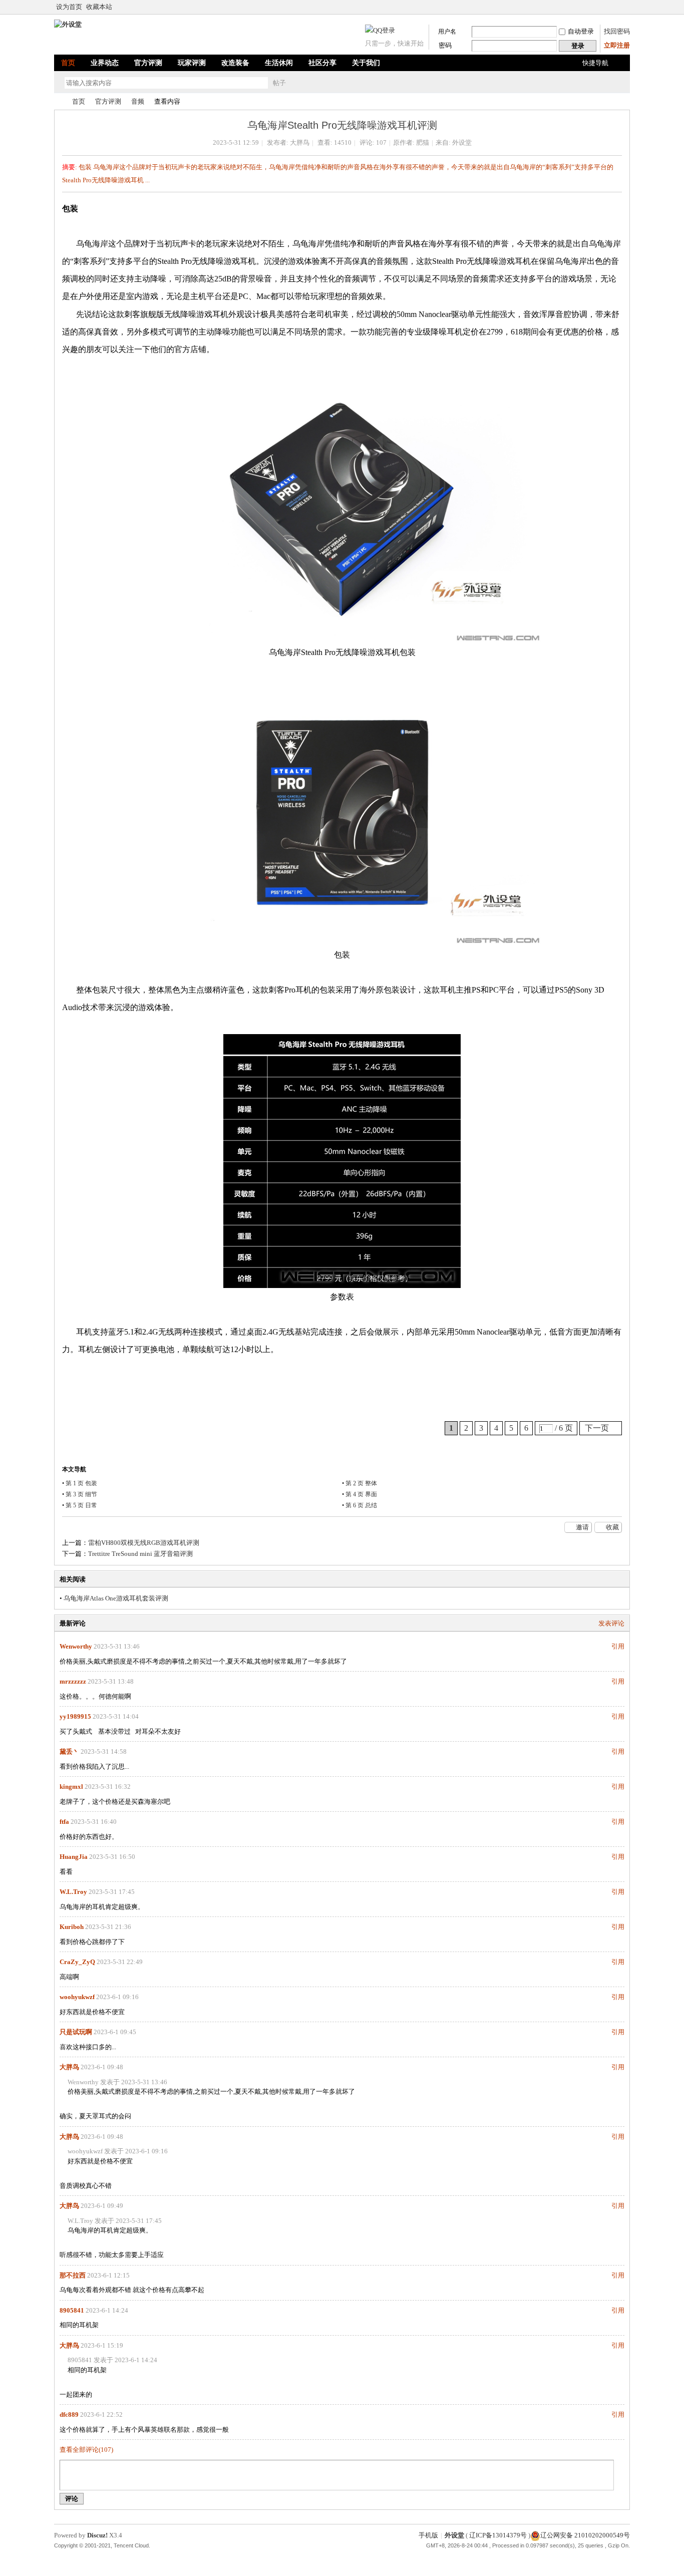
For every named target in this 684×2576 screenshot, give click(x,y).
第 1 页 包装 (81, 1483)
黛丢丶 (69, 1751)
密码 (445, 45)
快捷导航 (595, 63)
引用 (618, 1646)
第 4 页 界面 (361, 1494)
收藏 (612, 1527)
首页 (68, 63)
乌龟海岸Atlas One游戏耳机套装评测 (116, 1598)
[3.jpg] (342, 1161)
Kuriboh (72, 1927)
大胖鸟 (300, 142)
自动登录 (581, 31)
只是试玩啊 (76, 2032)
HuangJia (74, 1857)
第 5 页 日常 (81, 1505)
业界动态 (105, 63)
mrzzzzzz (73, 1681)
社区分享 (322, 63)
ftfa (64, 1822)
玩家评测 (192, 63)
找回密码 (617, 31)
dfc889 (69, 2414)
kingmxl (71, 1787)
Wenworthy (76, 1646)
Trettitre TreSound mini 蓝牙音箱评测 (140, 1554)
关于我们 (366, 63)
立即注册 (617, 45)
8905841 (72, 2310)
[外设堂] (68, 24)
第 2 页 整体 (361, 1483)
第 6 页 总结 (361, 1505)
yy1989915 (75, 1716)
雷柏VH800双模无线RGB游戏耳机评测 (144, 1543)
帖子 (279, 83)
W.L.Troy (73, 1892)
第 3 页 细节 (81, 1494)
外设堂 (58, 101)
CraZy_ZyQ (77, 1962)
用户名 (447, 32)
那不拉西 (73, 2275)
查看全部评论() (86, 2450)
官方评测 (148, 63)
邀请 (582, 1527)
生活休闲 (279, 63)
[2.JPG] (342, 812)
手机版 (428, 2535)
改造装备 (235, 63)
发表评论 (611, 1623)
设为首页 (69, 7)
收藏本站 (99, 7)
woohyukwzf (77, 1997)
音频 (138, 101)
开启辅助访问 (627, 7)
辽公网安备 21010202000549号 (585, 2535)
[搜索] (308, 83)
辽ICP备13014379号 (498, 2535)
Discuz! (97, 2535)
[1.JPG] (342, 509)
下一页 (597, 1428)
